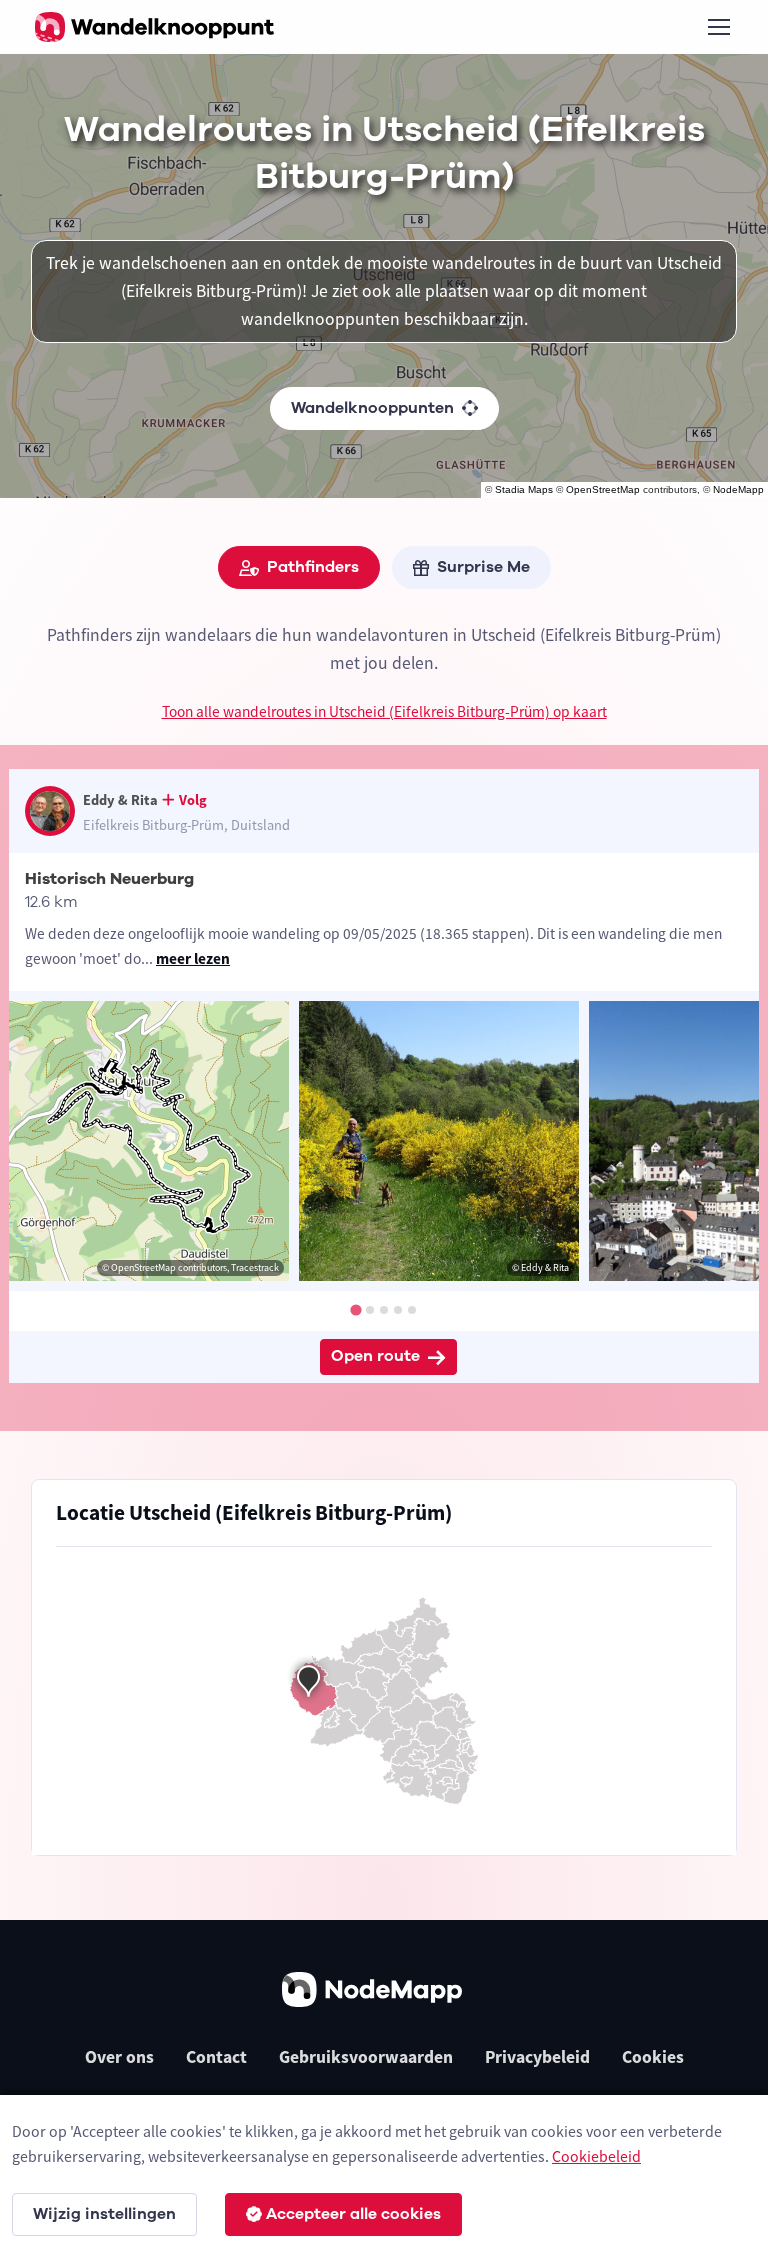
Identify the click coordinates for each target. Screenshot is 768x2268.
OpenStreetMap (603, 489)
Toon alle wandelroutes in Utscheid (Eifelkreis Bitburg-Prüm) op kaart (384, 711)
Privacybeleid (537, 2057)
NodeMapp (738, 489)
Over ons (119, 2057)
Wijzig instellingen (104, 2214)
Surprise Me (483, 567)
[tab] (355, 1310)
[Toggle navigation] (718, 27)
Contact (216, 2057)
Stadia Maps (524, 489)
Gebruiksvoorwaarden (366, 2057)
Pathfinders (313, 567)
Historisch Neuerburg (109, 879)
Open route (375, 1356)
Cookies (653, 2057)
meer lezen (193, 958)
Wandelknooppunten (372, 408)
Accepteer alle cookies (353, 2214)
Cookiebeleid (596, 2156)
